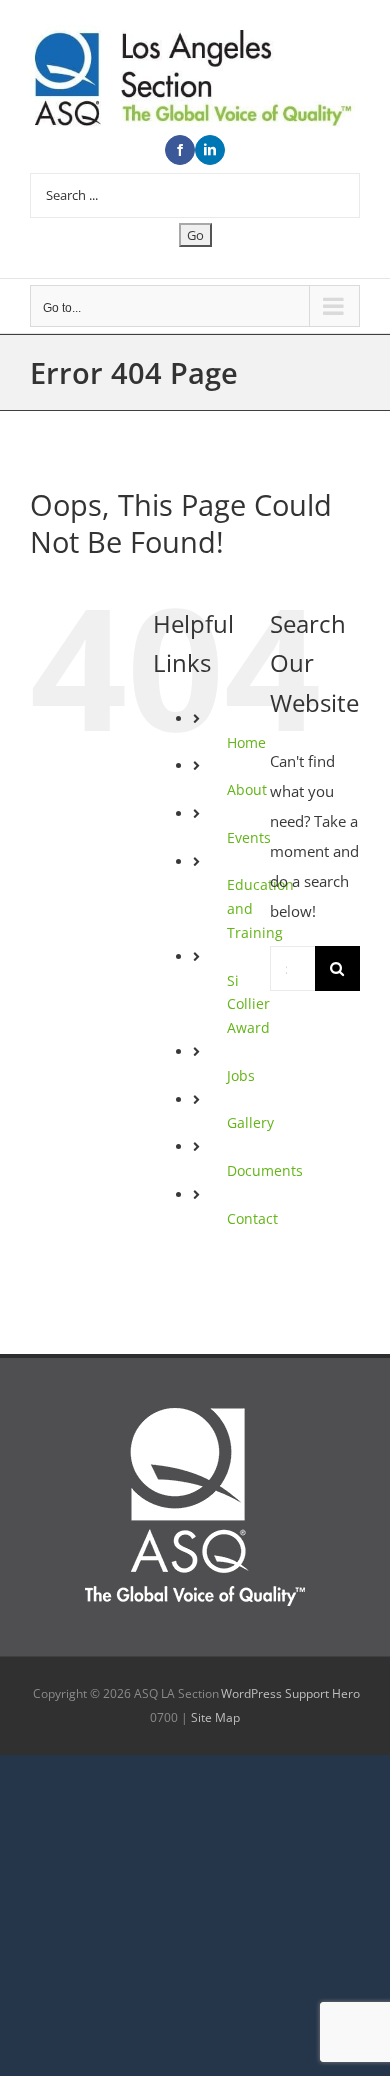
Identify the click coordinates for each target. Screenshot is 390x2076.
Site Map (215, 1717)
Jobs (241, 1075)
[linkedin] (210, 150)
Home (246, 742)
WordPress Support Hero (290, 1693)
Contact (252, 1218)
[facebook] (180, 150)
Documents (265, 1170)
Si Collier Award (248, 1004)
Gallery (250, 1122)
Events (249, 837)
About (247, 789)
